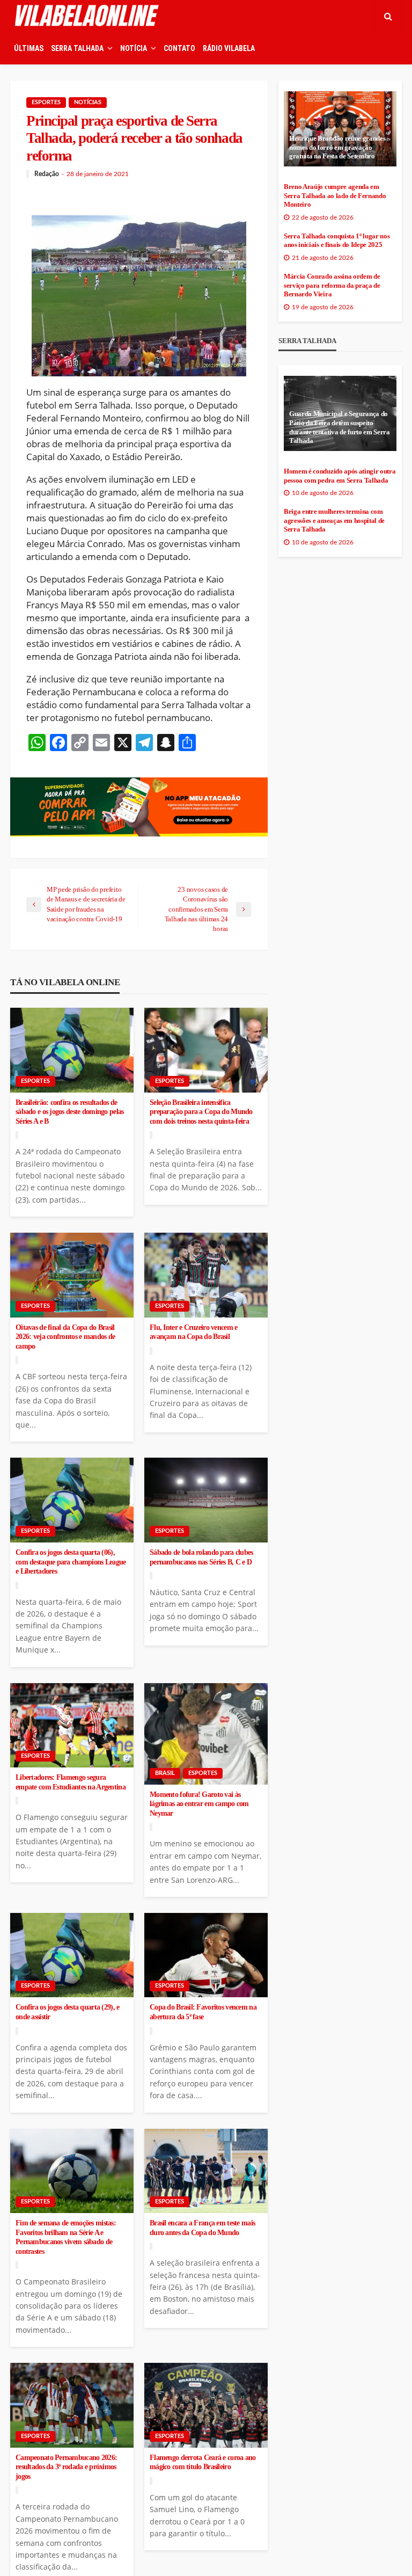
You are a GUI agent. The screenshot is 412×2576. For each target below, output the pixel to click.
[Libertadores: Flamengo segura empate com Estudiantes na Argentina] (72, 1726)
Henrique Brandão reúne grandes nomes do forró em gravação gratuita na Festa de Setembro (337, 147)
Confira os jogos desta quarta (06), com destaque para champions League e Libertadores (71, 1562)
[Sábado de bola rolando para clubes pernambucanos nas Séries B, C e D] (206, 1500)
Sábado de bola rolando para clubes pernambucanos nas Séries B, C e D (201, 1557)
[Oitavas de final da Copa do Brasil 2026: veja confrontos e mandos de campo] (72, 1275)
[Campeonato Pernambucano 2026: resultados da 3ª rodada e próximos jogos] (72, 2405)
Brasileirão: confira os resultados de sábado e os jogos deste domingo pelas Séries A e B (69, 1112)
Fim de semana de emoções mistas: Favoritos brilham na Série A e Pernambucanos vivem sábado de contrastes (66, 2237)
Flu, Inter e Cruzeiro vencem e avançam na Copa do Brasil (193, 1332)
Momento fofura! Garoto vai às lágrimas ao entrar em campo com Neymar (199, 1804)
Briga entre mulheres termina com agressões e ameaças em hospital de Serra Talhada (334, 521)
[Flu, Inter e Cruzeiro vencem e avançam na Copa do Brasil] (206, 1275)
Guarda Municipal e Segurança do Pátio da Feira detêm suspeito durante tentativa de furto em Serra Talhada (340, 427)
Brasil (165, 1773)
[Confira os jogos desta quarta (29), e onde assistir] (72, 1955)
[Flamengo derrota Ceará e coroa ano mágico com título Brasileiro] (206, 2405)
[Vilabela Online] (88, 16)
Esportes (46, 102)
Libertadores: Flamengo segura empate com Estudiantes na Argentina (71, 1782)
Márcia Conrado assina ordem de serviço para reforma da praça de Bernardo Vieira (332, 285)
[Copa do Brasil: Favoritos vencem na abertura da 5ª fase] (206, 1955)
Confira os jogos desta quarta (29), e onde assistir (67, 2012)
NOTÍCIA (134, 48)
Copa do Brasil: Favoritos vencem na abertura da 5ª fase (203, 2012)
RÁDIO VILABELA (229, 48)
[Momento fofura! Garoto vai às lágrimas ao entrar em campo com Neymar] (206, 1734)
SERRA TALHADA (77, 48)
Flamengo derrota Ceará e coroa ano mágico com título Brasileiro (203, 2462)
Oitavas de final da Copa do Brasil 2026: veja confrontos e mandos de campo (65, 1337)
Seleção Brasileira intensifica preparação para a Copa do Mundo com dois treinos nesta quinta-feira (201, 1112)
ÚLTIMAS (29, 48)
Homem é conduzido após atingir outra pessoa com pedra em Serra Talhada (340, 476)
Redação (47, 174)
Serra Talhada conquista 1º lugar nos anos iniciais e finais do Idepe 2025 (337, 241)
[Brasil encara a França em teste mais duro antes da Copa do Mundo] (206, 2171)
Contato (179, 48)
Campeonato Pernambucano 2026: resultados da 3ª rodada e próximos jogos (66, 2467)
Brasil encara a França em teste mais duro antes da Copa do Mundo (202, 2228)
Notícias (88, 102)
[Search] (388, 16)
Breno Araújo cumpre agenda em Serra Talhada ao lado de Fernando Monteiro (335, 196)
